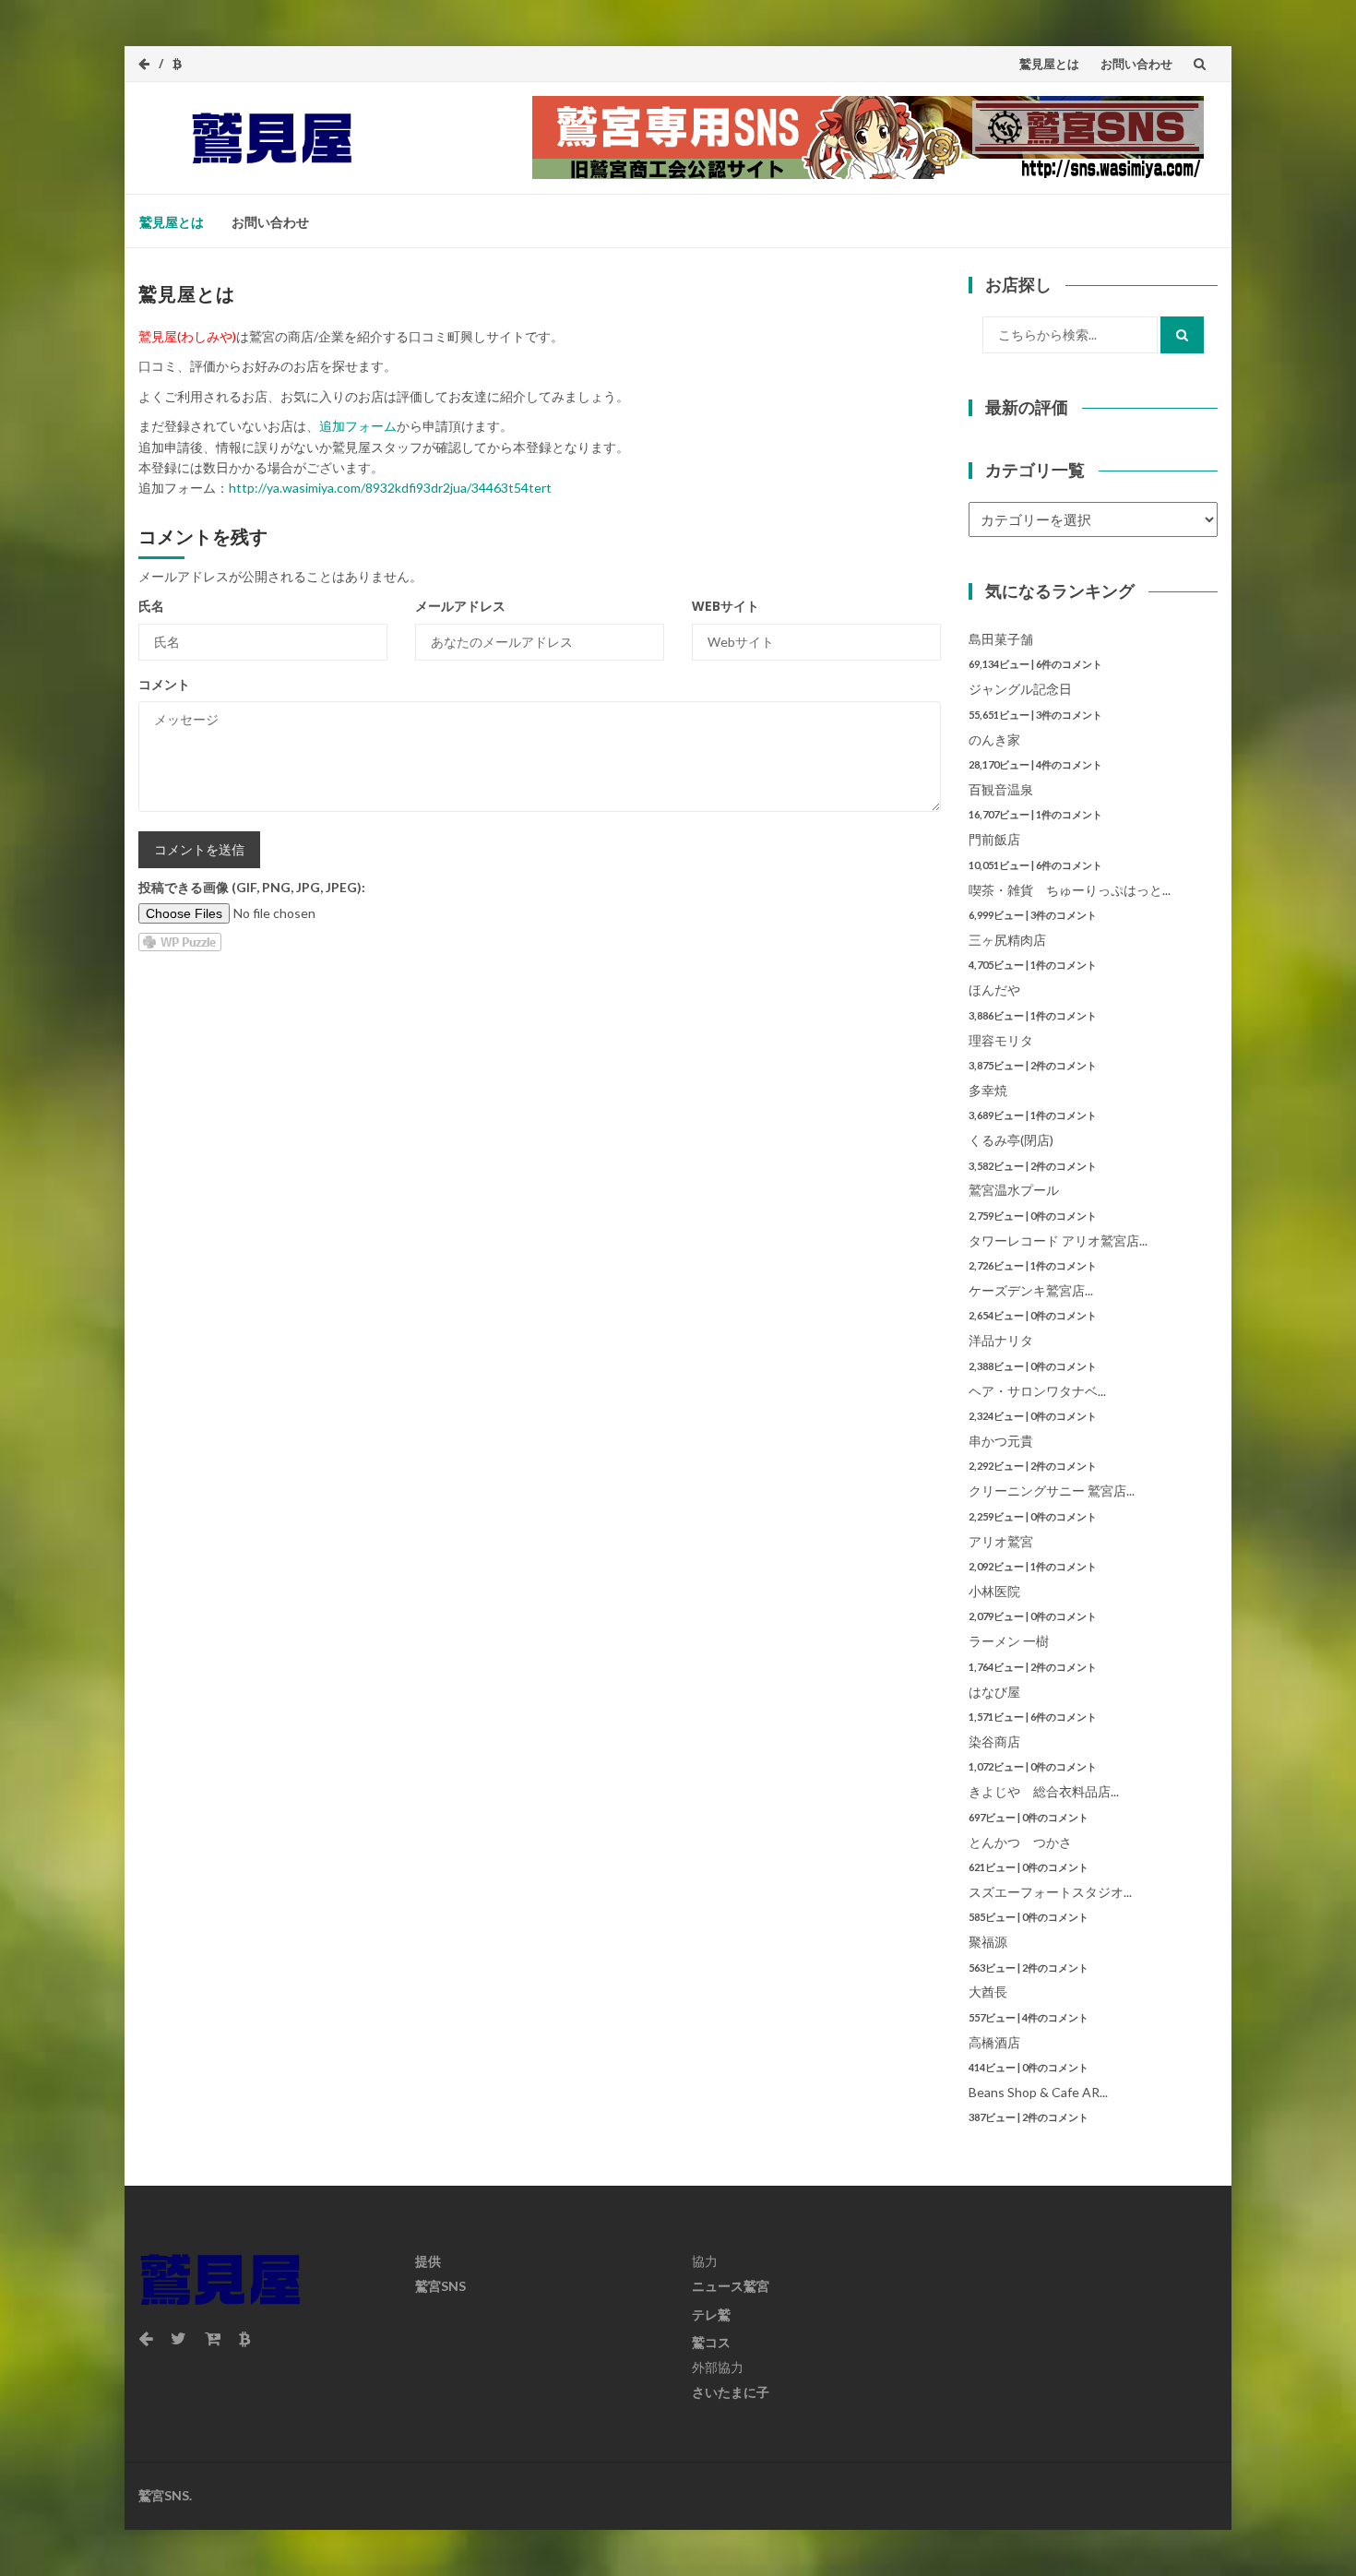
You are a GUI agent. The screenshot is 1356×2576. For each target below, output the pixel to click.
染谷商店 (994, 1741)
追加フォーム (358, 426)
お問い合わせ (1136, 64)
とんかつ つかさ (1020, 1842)
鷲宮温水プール (1014, 1190)
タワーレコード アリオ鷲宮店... (1058, 1240)
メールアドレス (460, 606)
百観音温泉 (1001, 789)
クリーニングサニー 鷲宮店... (1052, 1491)
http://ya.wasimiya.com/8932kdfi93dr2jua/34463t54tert (390, 488)
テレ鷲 (711, 2314)
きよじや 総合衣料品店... (1044, 1791)
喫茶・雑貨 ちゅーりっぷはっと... (1070, 890)
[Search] (1182, 335)
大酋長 (988, 1992)
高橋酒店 (994, 2042)
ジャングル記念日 (1020, 689)
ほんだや (994, 990)
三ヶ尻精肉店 (1007, 940)
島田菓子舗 (1001, 639)
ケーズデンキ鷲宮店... (1031, 1290)
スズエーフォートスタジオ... (1050, 1892)
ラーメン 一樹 (1009, 1641)
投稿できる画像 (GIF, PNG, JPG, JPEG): (252, 887)
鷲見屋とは (1049, 64)
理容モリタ (1001, 1040)
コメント (164, 684)
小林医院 (994, 1591)
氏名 (151, 606)
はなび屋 (994, 1692)
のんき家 (994, 739)
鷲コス (711, 2342)
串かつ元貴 (1001, 1441)
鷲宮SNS (440, 2286)
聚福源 (988, 1942)
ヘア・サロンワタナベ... (1037, 1391)
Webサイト (726, 606)
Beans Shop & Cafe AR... (1038, 2092)
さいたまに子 (731, 2392)
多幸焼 (988, 1090)
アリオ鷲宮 (1001, 1541)
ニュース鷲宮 (731, 2286)
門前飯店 (994, 839)
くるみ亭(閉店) (1011, 1140)
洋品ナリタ (1001, 1340)
